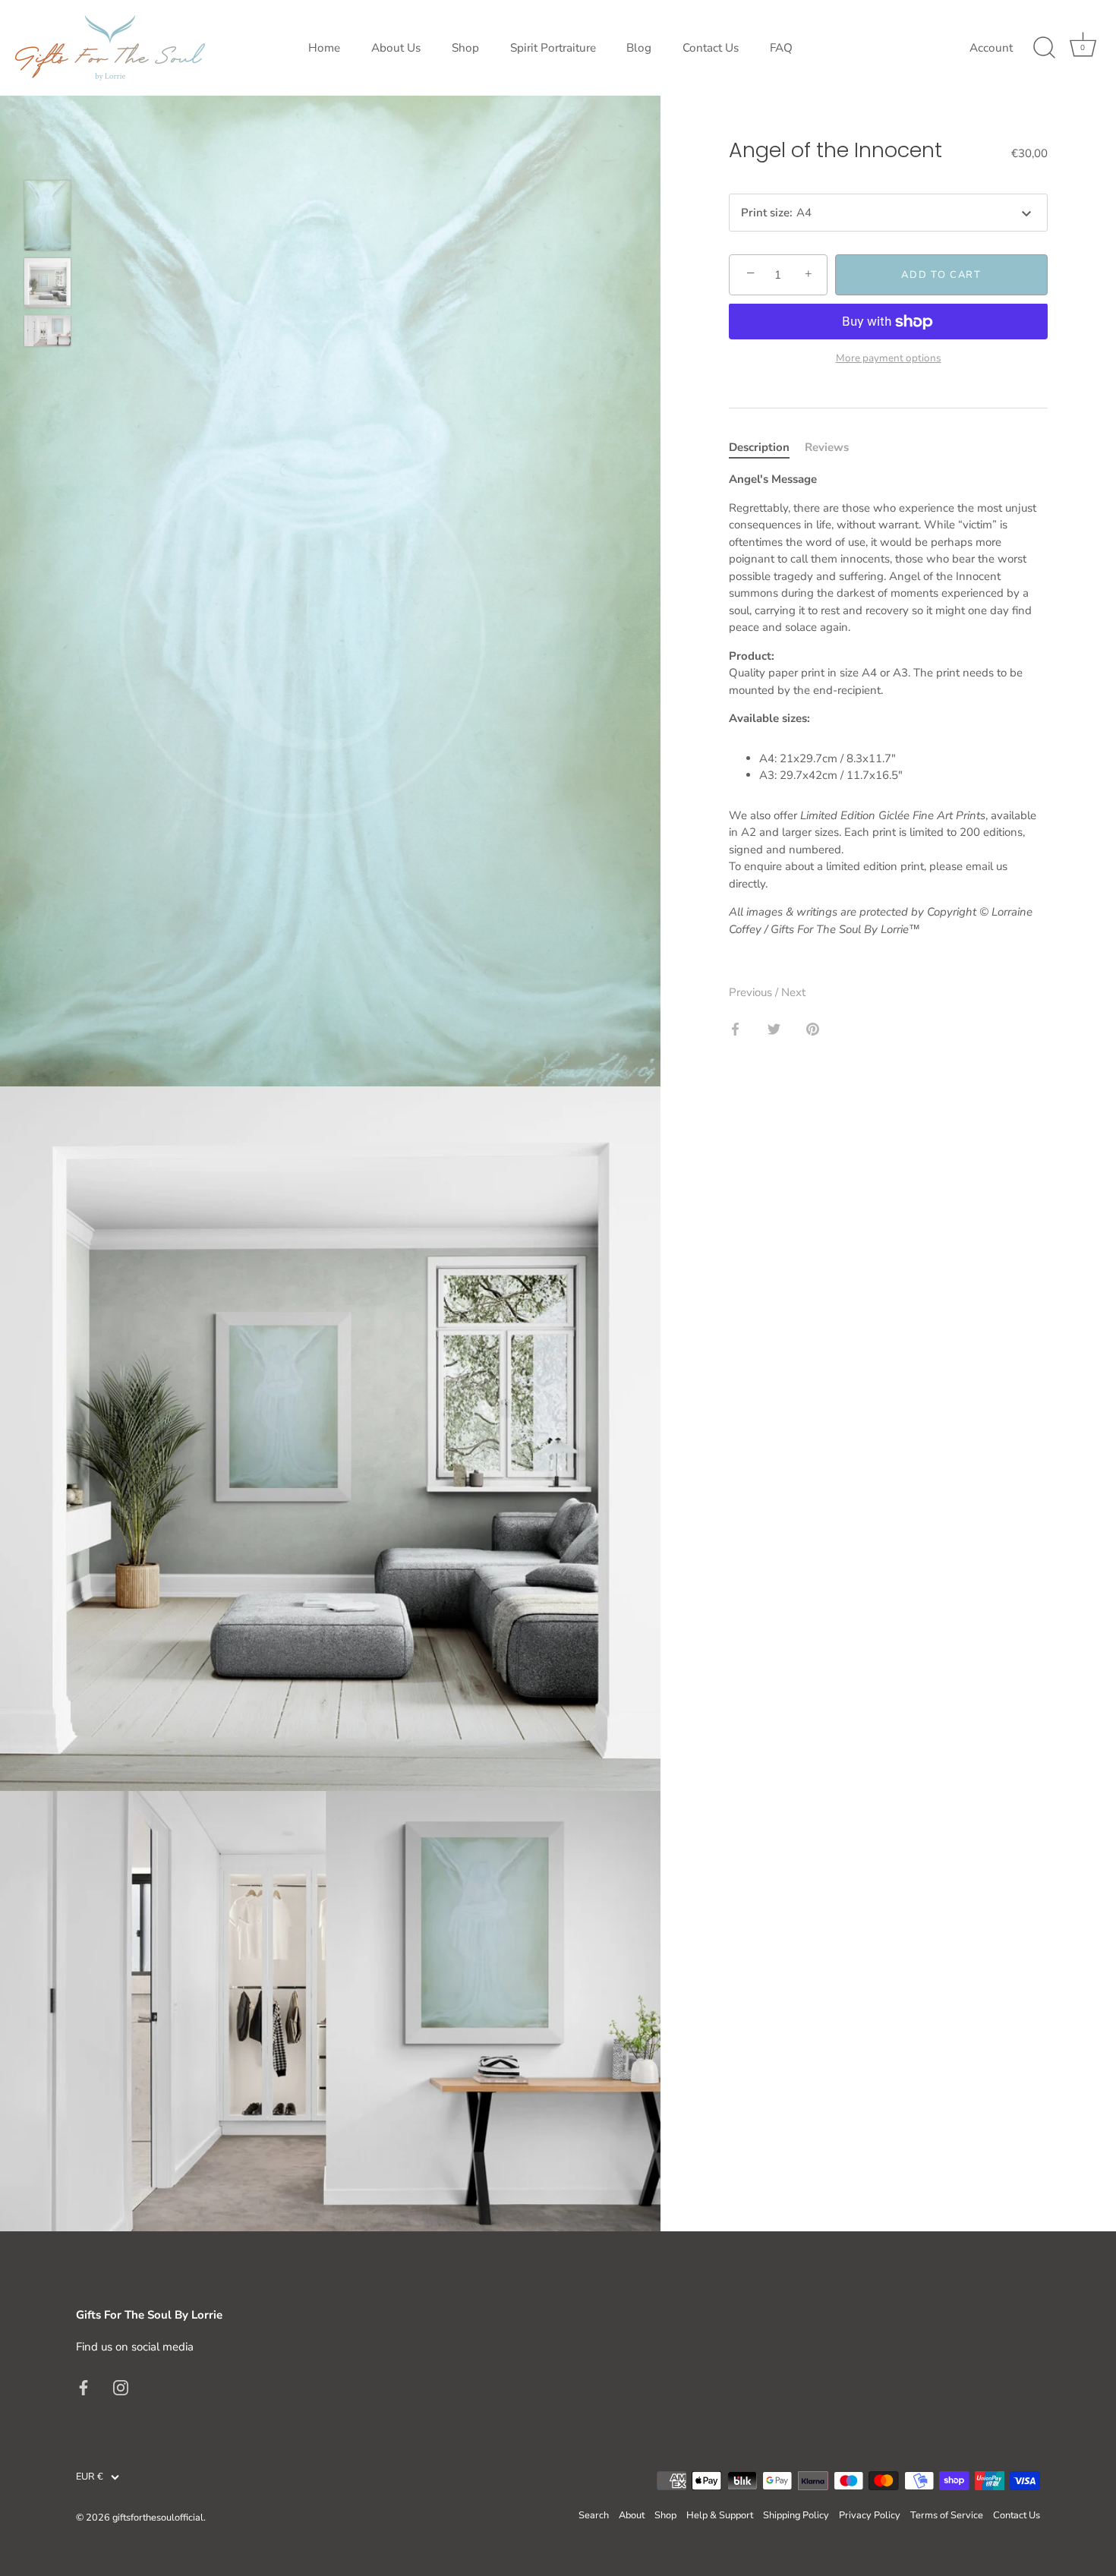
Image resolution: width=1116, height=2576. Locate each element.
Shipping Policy (796, 2515)
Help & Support (720, 2515)
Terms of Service (947, 2515)
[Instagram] (121, 2387)
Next (793, 992)
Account (991, 48)
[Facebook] (84, 2387)
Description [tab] (759, 447)
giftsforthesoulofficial (158, 2518)
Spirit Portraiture (553, 48)
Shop (465, 48)
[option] (47, 218)
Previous (752, 992)
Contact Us (711, 48)
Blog (639, 48)
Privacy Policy (870, 2515)
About (632, 2515)
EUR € (90, 2477)
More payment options (889, 358)
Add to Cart (941, 275)
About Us (396, 48)
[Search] (1044, 48)
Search (594, 2515)
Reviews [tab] (827, 447)
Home (324, 48)
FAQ (781, 48)
